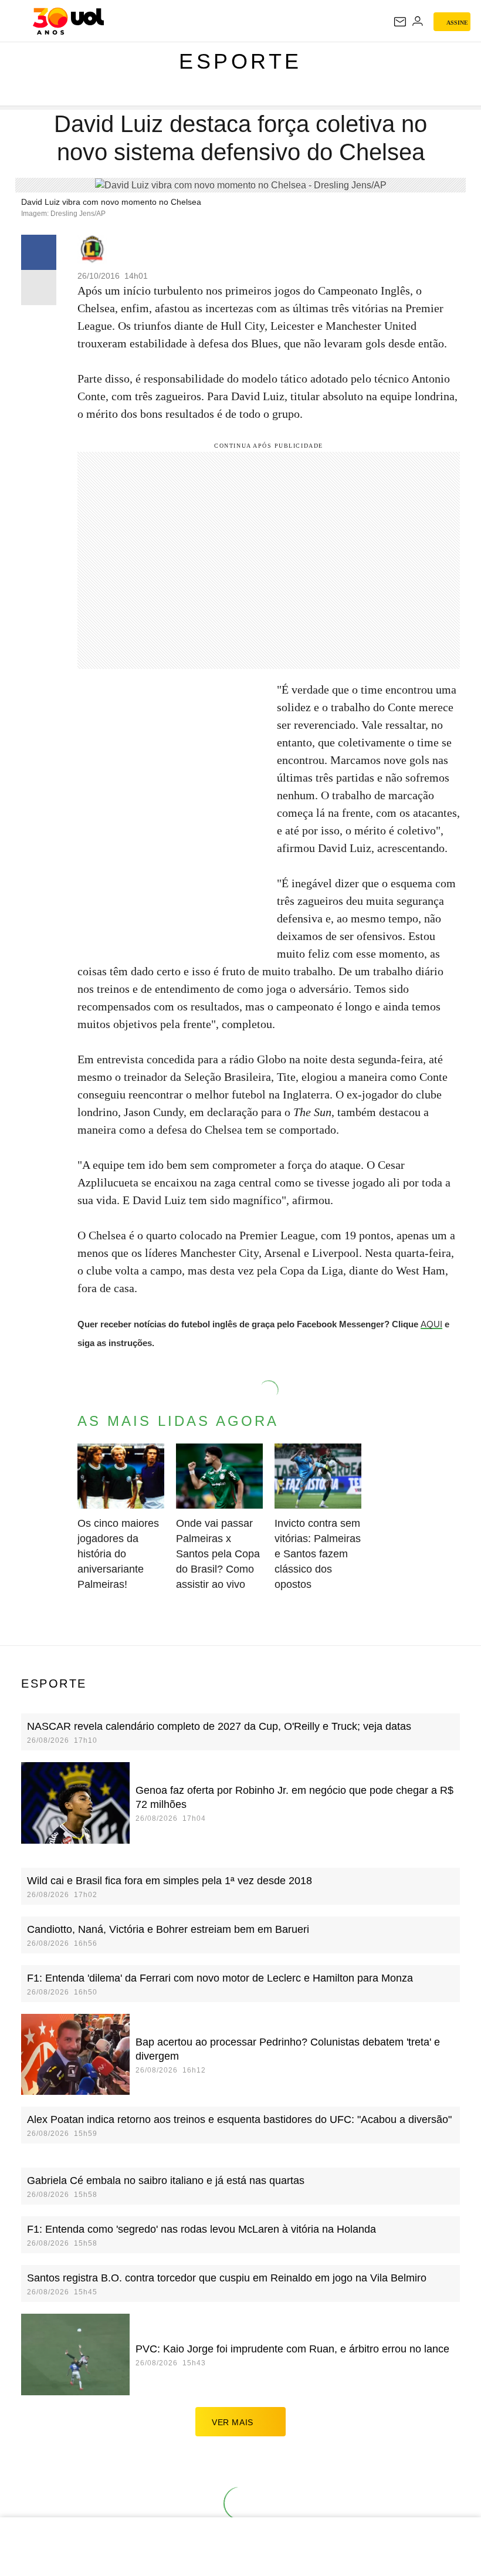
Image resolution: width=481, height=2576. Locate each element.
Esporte (240, 61)
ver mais (233, 2422)
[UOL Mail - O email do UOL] (400, 22)
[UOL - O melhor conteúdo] (68, 21)
